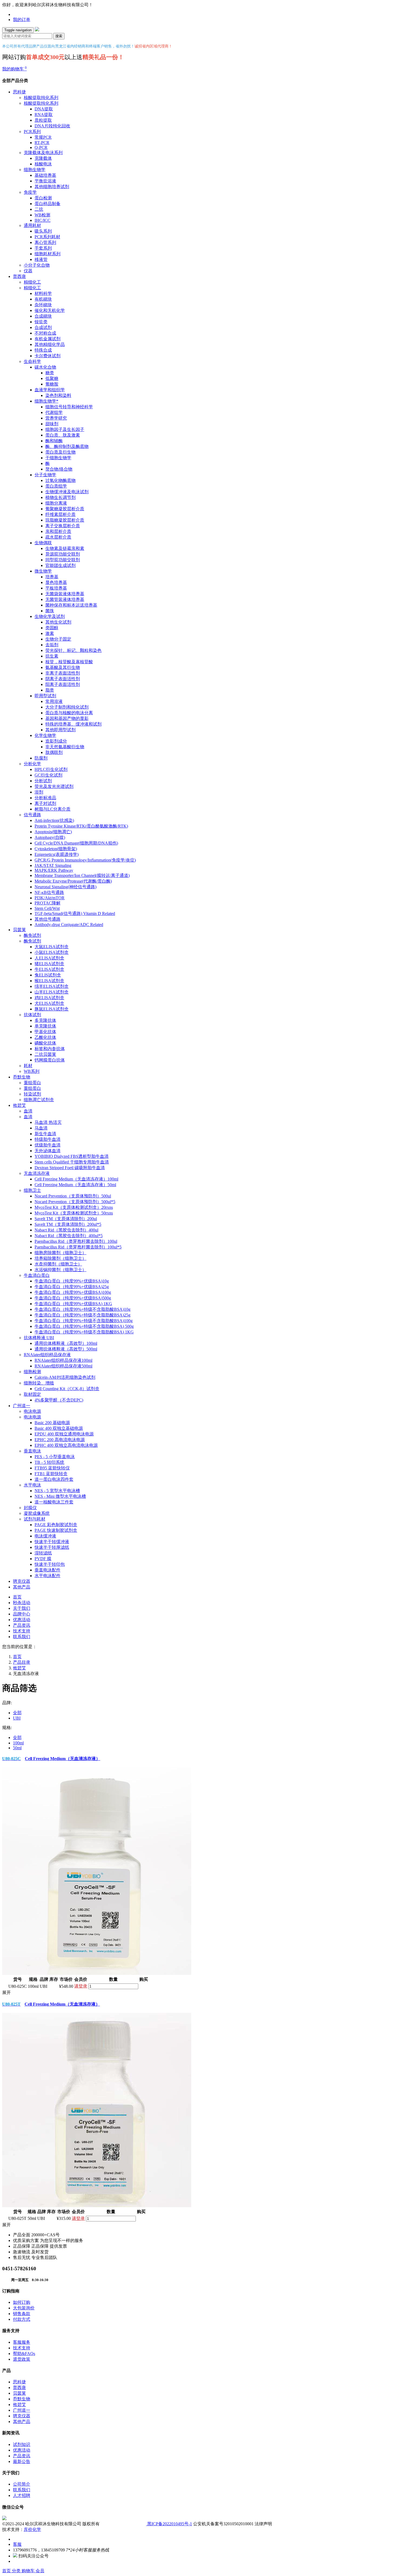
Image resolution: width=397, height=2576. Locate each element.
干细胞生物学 (58, 458)
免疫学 (30, 192)
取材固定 (32, 1394)
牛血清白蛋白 (37, 1275)
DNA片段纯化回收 (52, 126)
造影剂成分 (56, 741)
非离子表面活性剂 (63, 673)
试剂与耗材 (35, 1519)
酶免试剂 (32, 935)
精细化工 (32, 282)
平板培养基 (56, 588)
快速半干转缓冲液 (52, 1542)
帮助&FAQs (24, 2354)
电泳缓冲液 (45, 1536)
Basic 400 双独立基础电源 (59, 1428)
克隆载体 (43, 158)
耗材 (28, 1066)
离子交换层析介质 (63, 526)
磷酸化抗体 (45, 1043)
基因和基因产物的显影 (67, 718)
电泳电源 (32, 1411)
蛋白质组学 (56, 486)
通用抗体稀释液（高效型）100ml (66, 1343)
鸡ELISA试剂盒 (49, 998)
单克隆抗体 (45, 1026)
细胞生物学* (46, 401)
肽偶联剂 (54, 752)
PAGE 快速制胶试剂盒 (56, 1530)
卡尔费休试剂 (48, 356)
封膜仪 (30, 1508)
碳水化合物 (45, 367)
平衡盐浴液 (45, 181)
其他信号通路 (48, 919)
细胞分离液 (56, 503)
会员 (40, 2571)
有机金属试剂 (48, 339)
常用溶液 (54, 701)
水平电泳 (32, 1485)
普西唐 (19, 276)
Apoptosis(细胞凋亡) (53, 832)
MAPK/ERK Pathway (54, 870)
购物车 (29, 2571)
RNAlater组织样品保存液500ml (63, 1366)
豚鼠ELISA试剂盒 (52, 1009)
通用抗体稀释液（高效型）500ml (66, 1349)
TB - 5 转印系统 (49, 1462)
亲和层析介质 (58, 531)
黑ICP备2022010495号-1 (169, 2524)
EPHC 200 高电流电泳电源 (60, 1440)
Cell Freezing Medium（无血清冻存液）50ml (75, 1185)
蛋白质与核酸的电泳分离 (69, 713)
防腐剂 (41, 758)
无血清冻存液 (37, 1173)
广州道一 (22, 1406)
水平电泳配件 (48, 1576)
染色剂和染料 (58, 395)
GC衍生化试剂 (48, 775)
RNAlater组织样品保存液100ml (63, 1360)
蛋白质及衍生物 (60, 452)
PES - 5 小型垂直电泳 (55, 1457)
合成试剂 (43, 327)
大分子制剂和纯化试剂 (67, 707)
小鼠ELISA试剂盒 (52, 952)
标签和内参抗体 (50, 1049)
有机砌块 (43, 299)
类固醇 (52, 628)
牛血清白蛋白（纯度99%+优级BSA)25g (72, 1287)
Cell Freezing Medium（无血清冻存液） (51, 1759)
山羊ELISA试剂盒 (52, 992)
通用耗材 (32, 225)
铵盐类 (41, 322)
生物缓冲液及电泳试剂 (67, 492)
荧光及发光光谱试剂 (54, 786)
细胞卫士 (32, 1190)
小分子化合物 (37, 265)
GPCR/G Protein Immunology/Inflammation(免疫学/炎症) (85, 860)
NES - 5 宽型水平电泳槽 (57, 1491)
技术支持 (22, 1631)
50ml (17, 1748)
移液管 (41, 259)
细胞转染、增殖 (39, 1383)
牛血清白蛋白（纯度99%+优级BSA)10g (72, 1281)
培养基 (52, 577)
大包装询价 (24, 2308)
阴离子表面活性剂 (63, 679)
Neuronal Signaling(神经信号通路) (65, 887)
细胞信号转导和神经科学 (69, 407)
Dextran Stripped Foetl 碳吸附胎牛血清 (70, 1168)
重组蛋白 (32, 1083)
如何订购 (22, 2302)
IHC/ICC (43, 220)
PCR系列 (32, 132)
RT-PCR (42, 143)
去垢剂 (52, 645)
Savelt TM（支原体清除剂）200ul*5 (68, 1224)
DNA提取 (44, 109)
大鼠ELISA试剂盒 (52, 947)
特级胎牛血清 (48, 1139)
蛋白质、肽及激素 (63, 435)
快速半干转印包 (50, 1564)
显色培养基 (56, 582)
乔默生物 (22, 1077)
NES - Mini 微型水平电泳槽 (60, 1496)
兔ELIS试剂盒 (48, 975)
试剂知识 (22, 2444)
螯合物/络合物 (59, 469)
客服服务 (22, 2342)
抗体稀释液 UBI (39, 1338)
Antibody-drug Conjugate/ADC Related (69, 925)
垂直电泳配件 (48, 1570)
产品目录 (22, 1662)
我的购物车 (14, 69)
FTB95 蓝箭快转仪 (52, 1468)
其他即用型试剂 (60, 730)
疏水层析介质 (58, 537)
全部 (17, 1713)
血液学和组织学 (50, 390)
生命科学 (32, 361)
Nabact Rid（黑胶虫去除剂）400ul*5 (69, 1236)
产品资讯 (22, 1625)
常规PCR (43, 137)
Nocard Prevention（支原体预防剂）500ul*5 (75, 1202)
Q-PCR (41, 147)
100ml (18, 1743)
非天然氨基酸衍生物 (65, 747)
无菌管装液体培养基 (65, 599)
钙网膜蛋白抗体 (50, 1060)
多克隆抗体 (45, 1020)
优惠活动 (22, 1620)
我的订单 (22, 20)
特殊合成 (43, 350)
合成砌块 (43, 316)
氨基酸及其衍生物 (63, 667)
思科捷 (19, 92)
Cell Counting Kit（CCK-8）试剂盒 (67, 1389)
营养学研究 (56, 418)
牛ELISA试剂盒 (49, 969)
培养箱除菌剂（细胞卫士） (60, 1258)
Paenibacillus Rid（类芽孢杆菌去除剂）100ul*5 (78, 1247)
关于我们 (22, 1608)
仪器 (28, 271)
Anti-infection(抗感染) (54, 820)
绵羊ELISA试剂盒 (52, 986)
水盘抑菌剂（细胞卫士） (58, 1264)
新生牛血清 (45, 1134)
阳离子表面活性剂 (63, 684)
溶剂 (39, 792)
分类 (17, 2571)
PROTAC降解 (48, 903)
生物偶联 (43, 543)
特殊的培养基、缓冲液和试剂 (73, 724)
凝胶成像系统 (37, 1513)
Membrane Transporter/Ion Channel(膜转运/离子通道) (82, 875)
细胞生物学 (35, 170)
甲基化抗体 (45, 1032)
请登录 (81, 1986)
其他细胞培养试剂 (52, 187)
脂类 (50, 690)
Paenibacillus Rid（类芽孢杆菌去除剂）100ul (76, 1241)
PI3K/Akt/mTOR (50, 898)
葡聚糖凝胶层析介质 (65, 509)
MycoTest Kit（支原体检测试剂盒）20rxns (74, 1207)
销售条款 (22, 2314)
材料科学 (43, 293)
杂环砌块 (43, 305)
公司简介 (22, 2484)
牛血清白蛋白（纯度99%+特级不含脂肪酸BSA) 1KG (84, 1332)
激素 (50, 633)
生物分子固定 (58, 639)
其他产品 (22, 1587)
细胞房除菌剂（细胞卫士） (60, 1253)
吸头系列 (43, 231)
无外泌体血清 (48, 1151)
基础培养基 (45, 175)
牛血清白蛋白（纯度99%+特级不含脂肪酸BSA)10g (83, 1309)
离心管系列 (45, 242)
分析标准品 (45, 798)
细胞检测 (32, 1372)
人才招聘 (22, 2495)
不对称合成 (45, 333)
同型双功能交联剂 (63, 560)
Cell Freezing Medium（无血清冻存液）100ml (76, 1179)
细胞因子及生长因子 (65, 429)
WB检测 (42, 215)
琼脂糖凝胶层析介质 (65, 520)
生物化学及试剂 (50, 616)
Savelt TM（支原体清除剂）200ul (66, 1219)
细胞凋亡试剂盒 (39, 1100)
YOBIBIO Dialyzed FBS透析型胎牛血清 (72, 1156)
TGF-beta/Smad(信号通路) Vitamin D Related (75, 913)
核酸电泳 (43, 164)
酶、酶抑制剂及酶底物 (67, 446)
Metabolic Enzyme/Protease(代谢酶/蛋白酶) (73, 881)
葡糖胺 (52, 384)
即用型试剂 (45, 696)
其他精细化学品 (50, 344)
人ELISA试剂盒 (49, 958)
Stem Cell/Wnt (47, 908)
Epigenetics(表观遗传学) (57, 854)
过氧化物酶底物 (60, 480)
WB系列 (32, 1071)
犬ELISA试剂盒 (49, 1003)
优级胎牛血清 (48, 1145)
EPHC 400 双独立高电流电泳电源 (66, 1445)
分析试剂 (43, 781)
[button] (198, 1993)
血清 (28, 1111)
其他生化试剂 (58, 622)
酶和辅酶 (54, 441)
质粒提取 (43, 120)
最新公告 (22, 2461)
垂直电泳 (32, 1451)
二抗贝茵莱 (45, 1054)
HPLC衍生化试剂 (51, 769)
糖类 (50, 373)
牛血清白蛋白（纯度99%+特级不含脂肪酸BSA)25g (83, 1315)
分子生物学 (45, 475)
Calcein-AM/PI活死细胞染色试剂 (65, 1377)
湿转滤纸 (43, 1553)
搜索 (59, 36)
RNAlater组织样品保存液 (47, 1355)
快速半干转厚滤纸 (52, 1547)
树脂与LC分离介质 (53, 809)
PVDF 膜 (43, 1559)
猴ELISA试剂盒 (49, 981)
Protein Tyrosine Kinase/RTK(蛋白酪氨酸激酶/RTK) (81, 826)
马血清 (41, 1128)
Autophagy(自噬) (50, 837)
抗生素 (52, 656)
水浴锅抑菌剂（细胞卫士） (60, 1270)
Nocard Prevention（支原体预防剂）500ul (73, 1196)
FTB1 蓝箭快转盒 (51, 1474)
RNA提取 (44, 115)
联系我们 (22, 1637)
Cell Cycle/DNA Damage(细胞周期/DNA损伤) (76, 843)
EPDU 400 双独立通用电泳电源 (64, 1434)
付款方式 (22, 2319)
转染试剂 (32, 1094)
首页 (17, 1597)
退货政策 (22, 2359)
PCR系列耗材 (47, 237)
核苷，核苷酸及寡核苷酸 (69, 662)
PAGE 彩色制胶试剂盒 (56, 1525)
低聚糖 (52, 378)
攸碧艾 (19, 1105)
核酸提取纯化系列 (41, 98)
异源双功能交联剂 (63, 554)
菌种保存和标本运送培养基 (71, 605)
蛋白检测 (43, 198)
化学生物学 (45, 735)
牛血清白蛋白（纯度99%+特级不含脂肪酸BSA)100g (84, 1321)
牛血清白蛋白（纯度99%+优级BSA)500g (73, 1298)
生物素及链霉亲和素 (65, 548)
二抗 (39, 209)
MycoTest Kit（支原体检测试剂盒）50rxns (74, 1213)
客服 (17, 2544)
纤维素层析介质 (60, 514)
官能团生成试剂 (60, 565)
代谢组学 (54, 412)
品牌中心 (22, 1614)
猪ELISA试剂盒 (49, 964)
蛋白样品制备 (48, 204)
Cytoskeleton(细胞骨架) (56, 849)
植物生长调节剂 (60, 497)
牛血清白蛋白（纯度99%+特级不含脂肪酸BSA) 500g (84, 1326)
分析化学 (32, 764)
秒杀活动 (22, 1603)
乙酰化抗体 (45, 1037)
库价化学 (32, 2529)
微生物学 (43, 571)
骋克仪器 (22, 1581)
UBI (17, 1718)
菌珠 (50, 611)
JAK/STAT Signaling (53, 865)
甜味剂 (52, 424)
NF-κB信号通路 (49, 892)
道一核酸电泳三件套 (54, 1502)
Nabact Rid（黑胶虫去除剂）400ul (66, 1230)
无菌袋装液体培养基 (65, 594)
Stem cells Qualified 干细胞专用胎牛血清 (72, 1162)
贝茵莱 (19, 930)
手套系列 (43, 248)
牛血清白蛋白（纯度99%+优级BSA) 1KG (73, 1304)
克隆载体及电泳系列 (43, 153)
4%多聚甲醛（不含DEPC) (59, 1400)
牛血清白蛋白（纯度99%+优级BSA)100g (73, 1292)
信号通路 (32, 815)
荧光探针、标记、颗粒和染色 (73, 650)
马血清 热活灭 (48, 1122)
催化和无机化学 (50, 310)
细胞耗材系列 (48, 254)
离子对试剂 (45, 803)
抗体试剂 (32, 1015)
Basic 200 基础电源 (52, 1423)
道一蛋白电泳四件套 (54, 1479)
